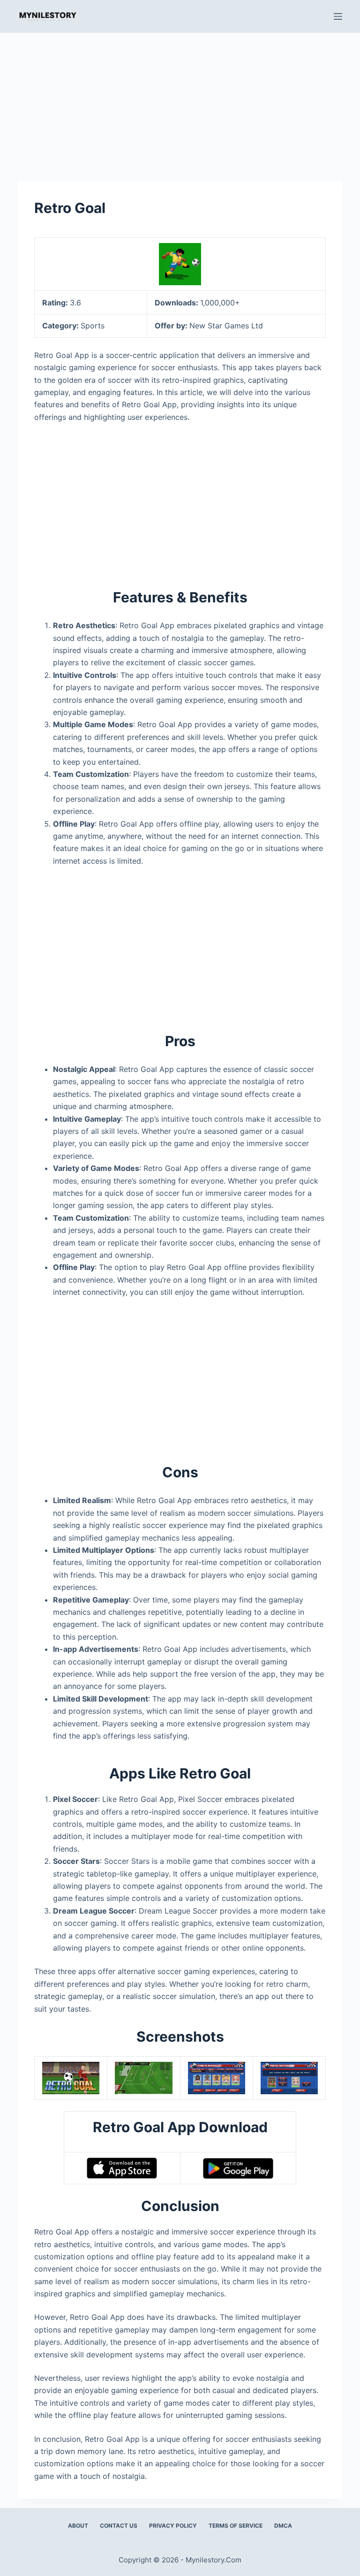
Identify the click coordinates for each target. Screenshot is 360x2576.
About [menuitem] (78, 2526)
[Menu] (338, 16)
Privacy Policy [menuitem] (173, 2526)
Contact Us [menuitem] (119, 2526)
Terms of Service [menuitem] (236, 2526)
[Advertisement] (180, 102)
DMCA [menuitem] (283, 2526)
